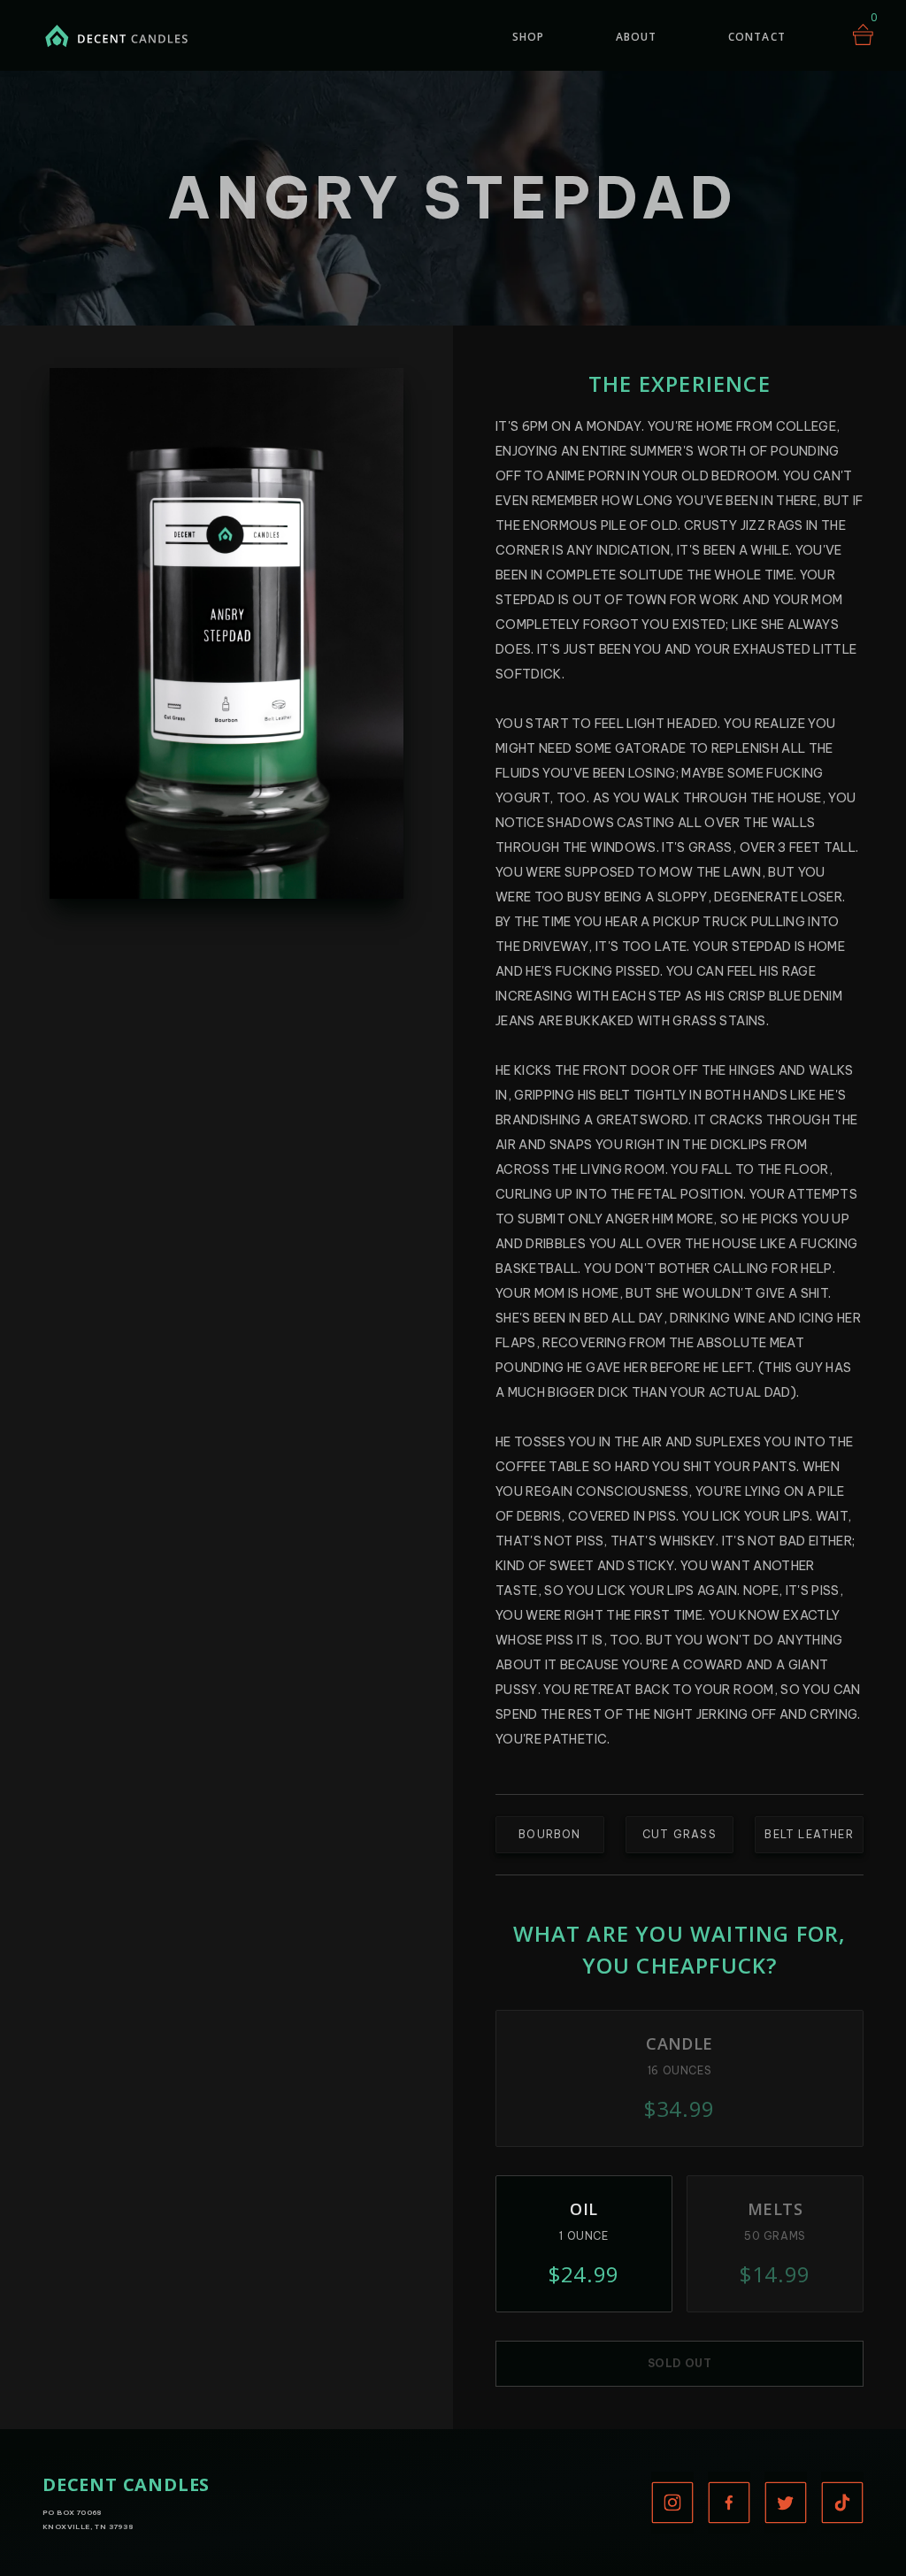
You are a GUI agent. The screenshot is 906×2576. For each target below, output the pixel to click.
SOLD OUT (680, 2363)
